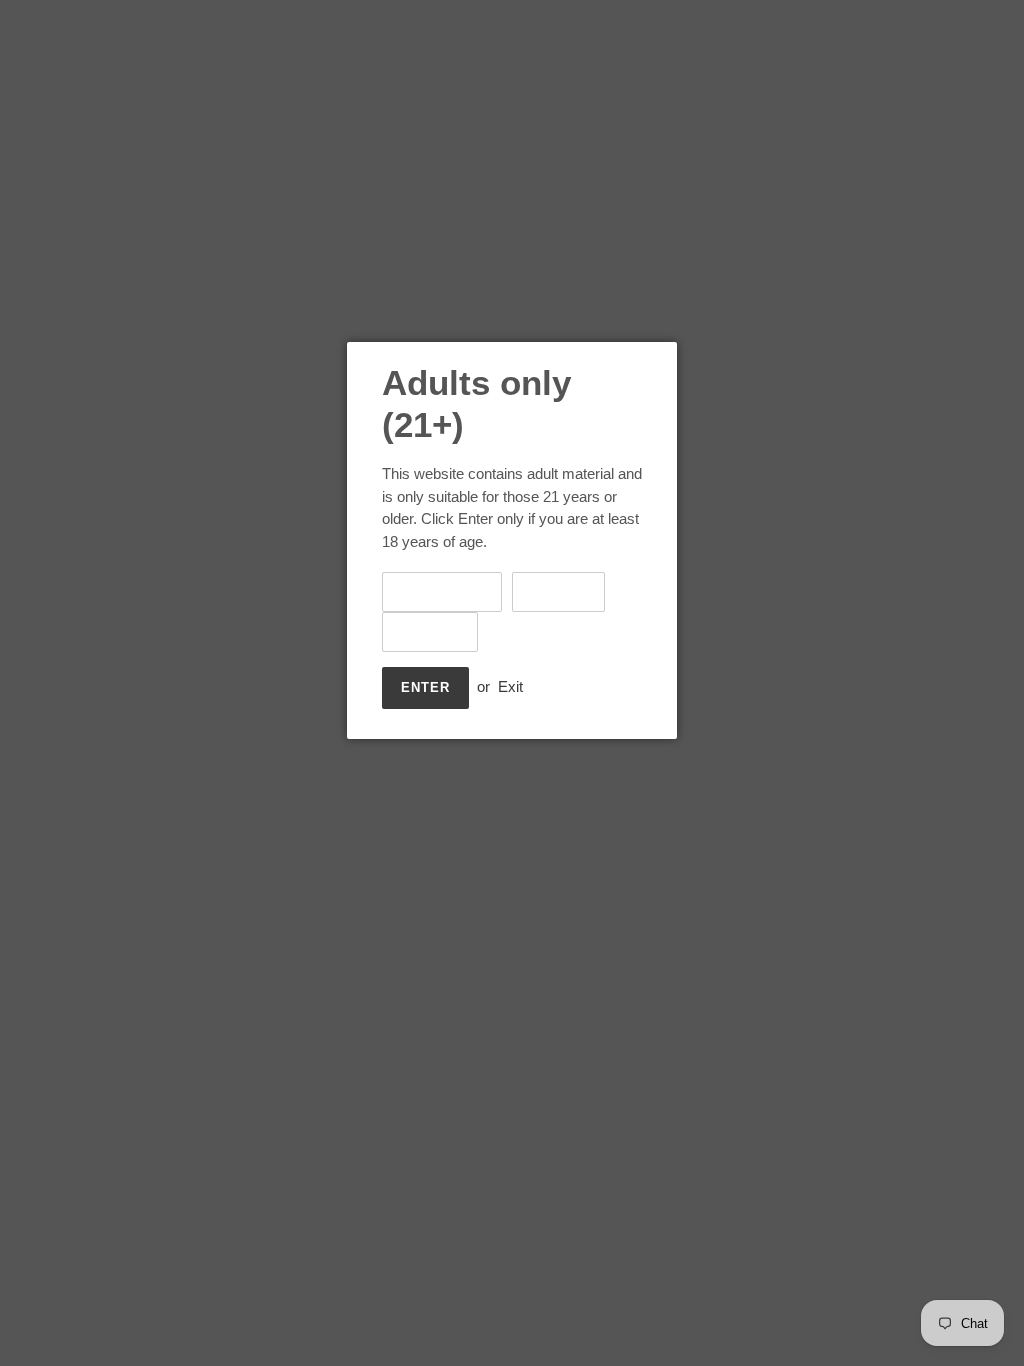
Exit (510, 686)
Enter (425, 687)
